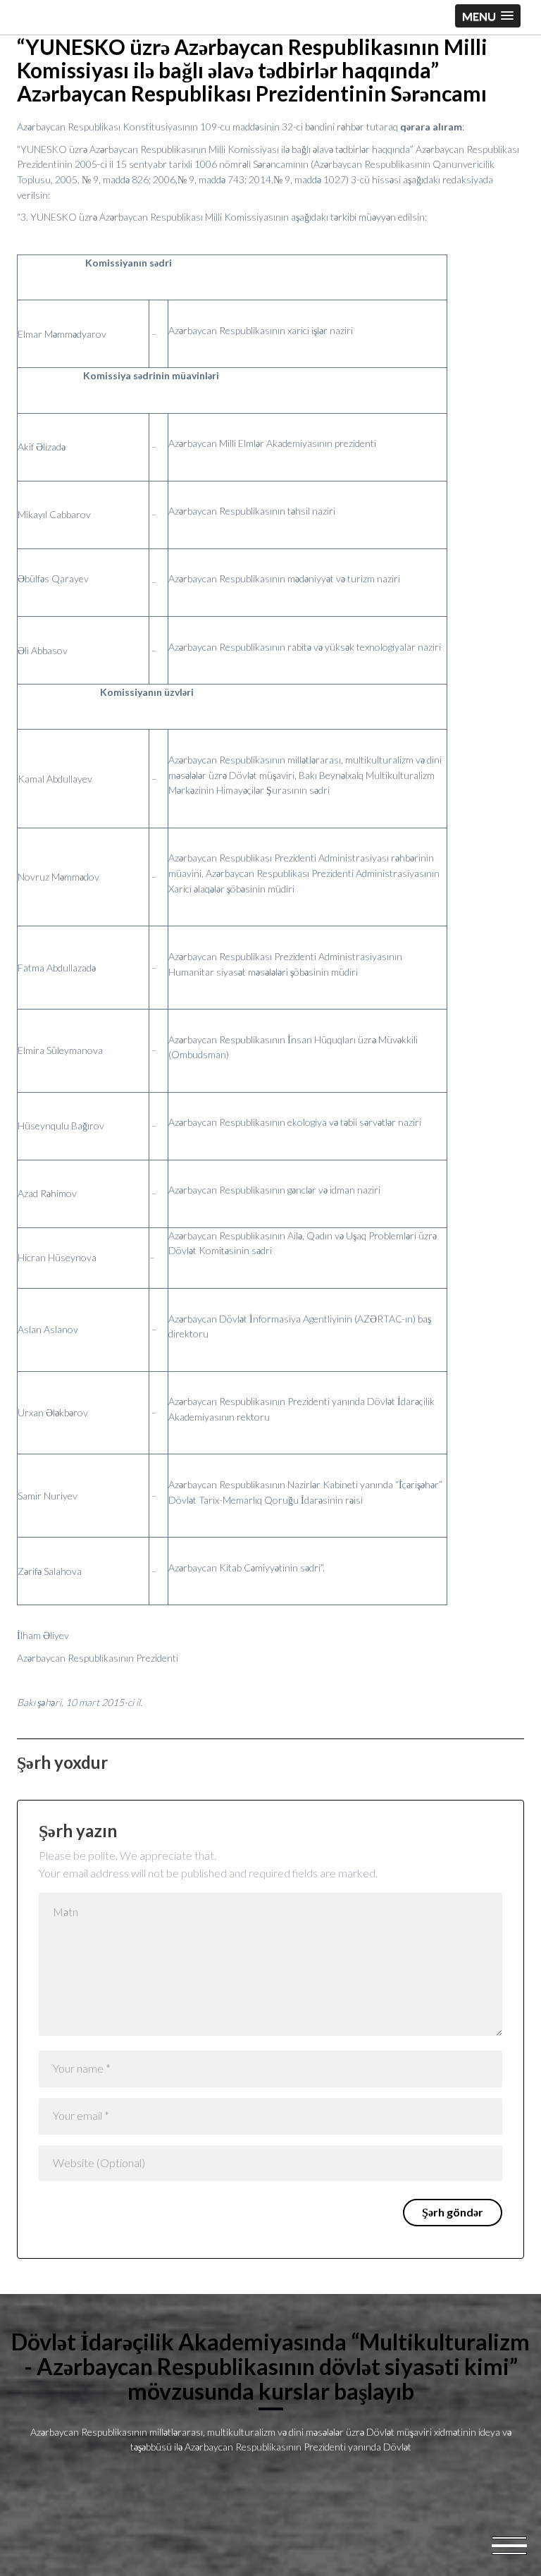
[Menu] (509, 2544)
